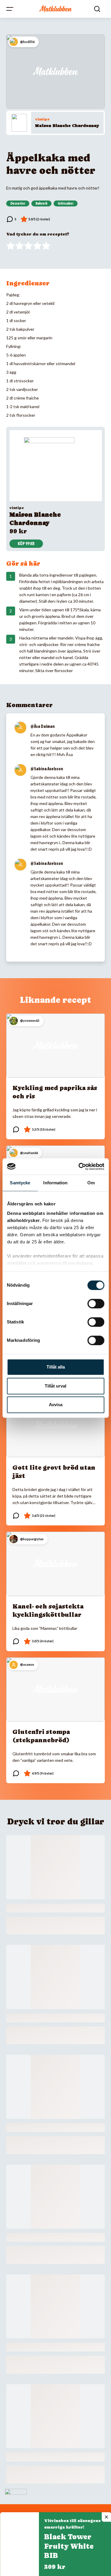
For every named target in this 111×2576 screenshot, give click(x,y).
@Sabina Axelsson (47, 769)
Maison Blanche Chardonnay (67, 125)
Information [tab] (55, 1183)
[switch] (96, 1304)
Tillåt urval (55, 1386)
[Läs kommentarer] (11, 219)
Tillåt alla (56, 1367)
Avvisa (56, 1405)
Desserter (18, 203)
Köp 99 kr (26, 544)
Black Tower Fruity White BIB (69, 2546)
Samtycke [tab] (20, 1183)
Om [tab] (91, 1183)
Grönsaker (66, 203)
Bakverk (41, 203)
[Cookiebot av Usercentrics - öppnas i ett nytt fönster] (79, 1167)
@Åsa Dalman (43, 726)
